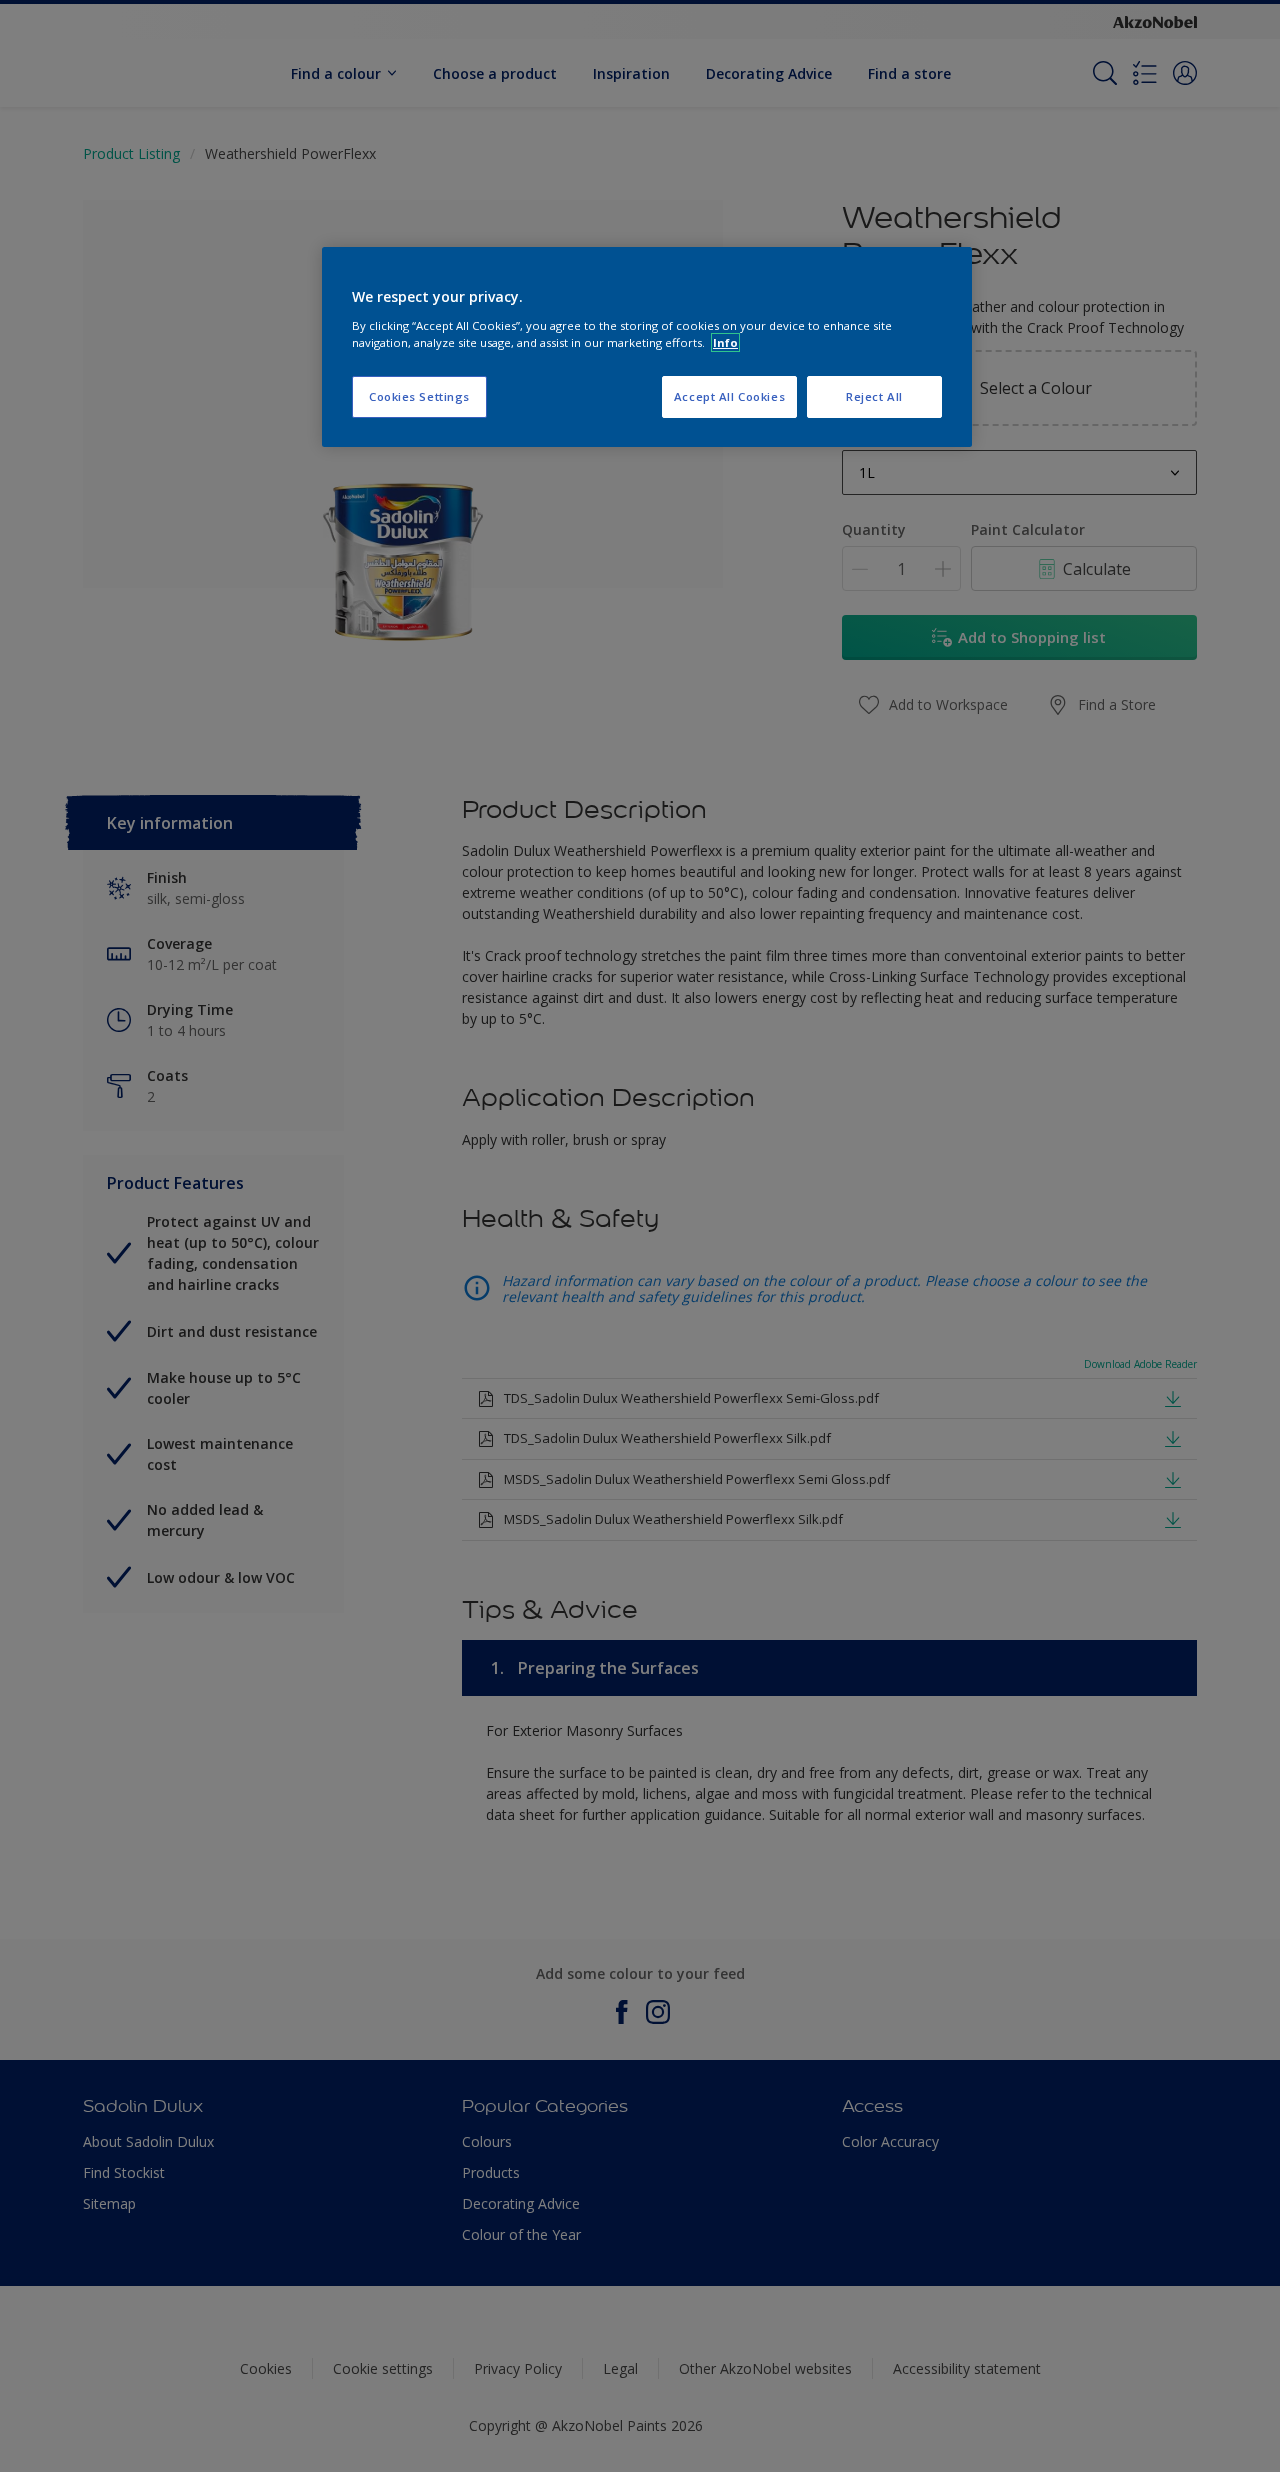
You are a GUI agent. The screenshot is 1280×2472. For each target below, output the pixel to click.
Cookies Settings (419, 396)
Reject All (874, 396)
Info (725, 342)
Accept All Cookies (729, 396)
